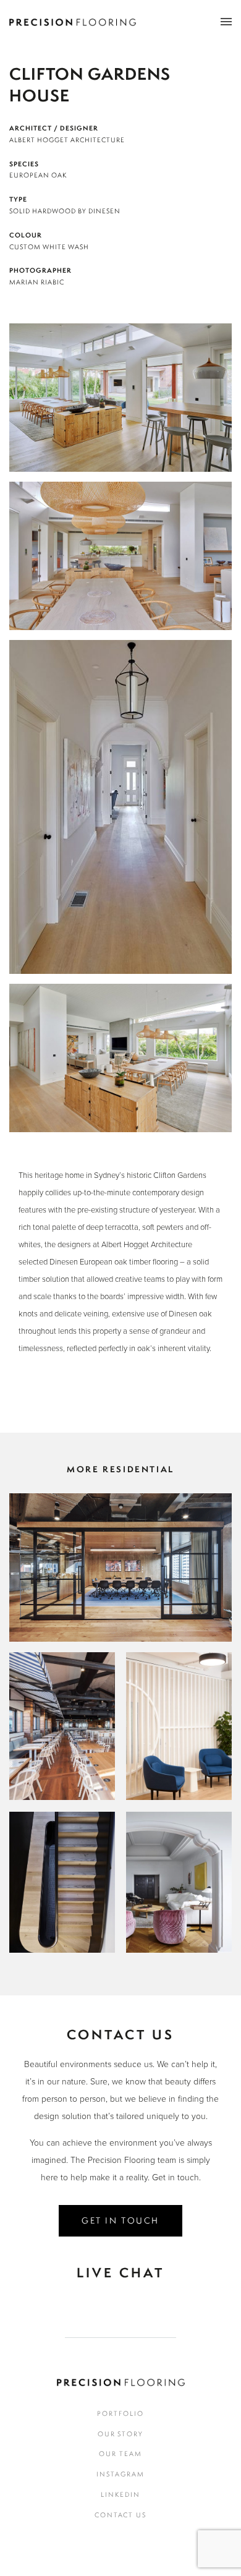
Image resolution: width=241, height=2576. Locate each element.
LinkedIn (120, 2494)
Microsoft (179, 1720)
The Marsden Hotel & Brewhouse (63, 1720)
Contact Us (121, 2515)
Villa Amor (179, 1876)
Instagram (120, 2474)
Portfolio (120, 2413)
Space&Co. (121, 1561)
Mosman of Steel (62, 1876)
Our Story (121, 2434)
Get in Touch (120, 2220)
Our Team (120, 2454)
